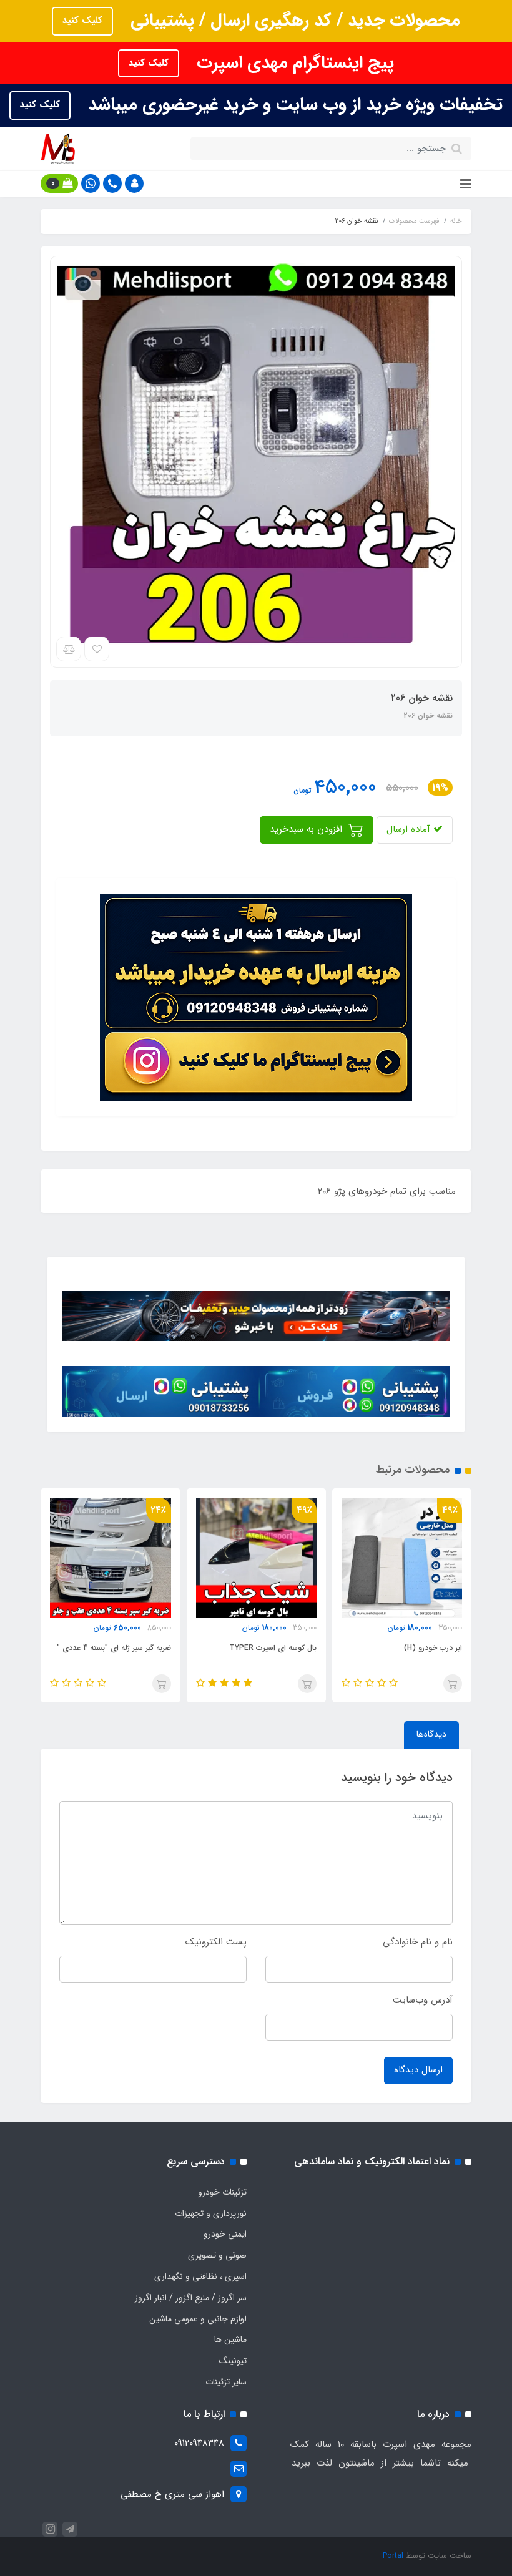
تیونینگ (233, 2361)
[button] (134, 183)
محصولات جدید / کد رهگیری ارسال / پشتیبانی (293, 21)
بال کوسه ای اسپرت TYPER (273, 1648)
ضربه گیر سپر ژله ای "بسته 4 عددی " (114, 1648)
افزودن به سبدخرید (308, 829)
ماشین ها (230, 2339)
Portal (393, 2556)
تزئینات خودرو (222, 2192)
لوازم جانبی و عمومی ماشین (198, 2319)
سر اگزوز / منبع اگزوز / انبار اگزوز (191, 2298)
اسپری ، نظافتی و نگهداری (200, 2276)
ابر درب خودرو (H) (433, 1648)
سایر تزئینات (226, 2382)
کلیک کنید (82, 21)
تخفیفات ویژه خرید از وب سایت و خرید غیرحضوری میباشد (293, 105)
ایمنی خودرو (225, 2234)
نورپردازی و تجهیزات (211, 2213)
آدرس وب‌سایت (423, 2000)
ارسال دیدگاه (418, 2070)
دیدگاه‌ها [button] (431, 1734)
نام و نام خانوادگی (418, 1942)
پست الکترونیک (216, 1942)
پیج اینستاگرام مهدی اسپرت (293, 63)
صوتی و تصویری (217, 2255)
